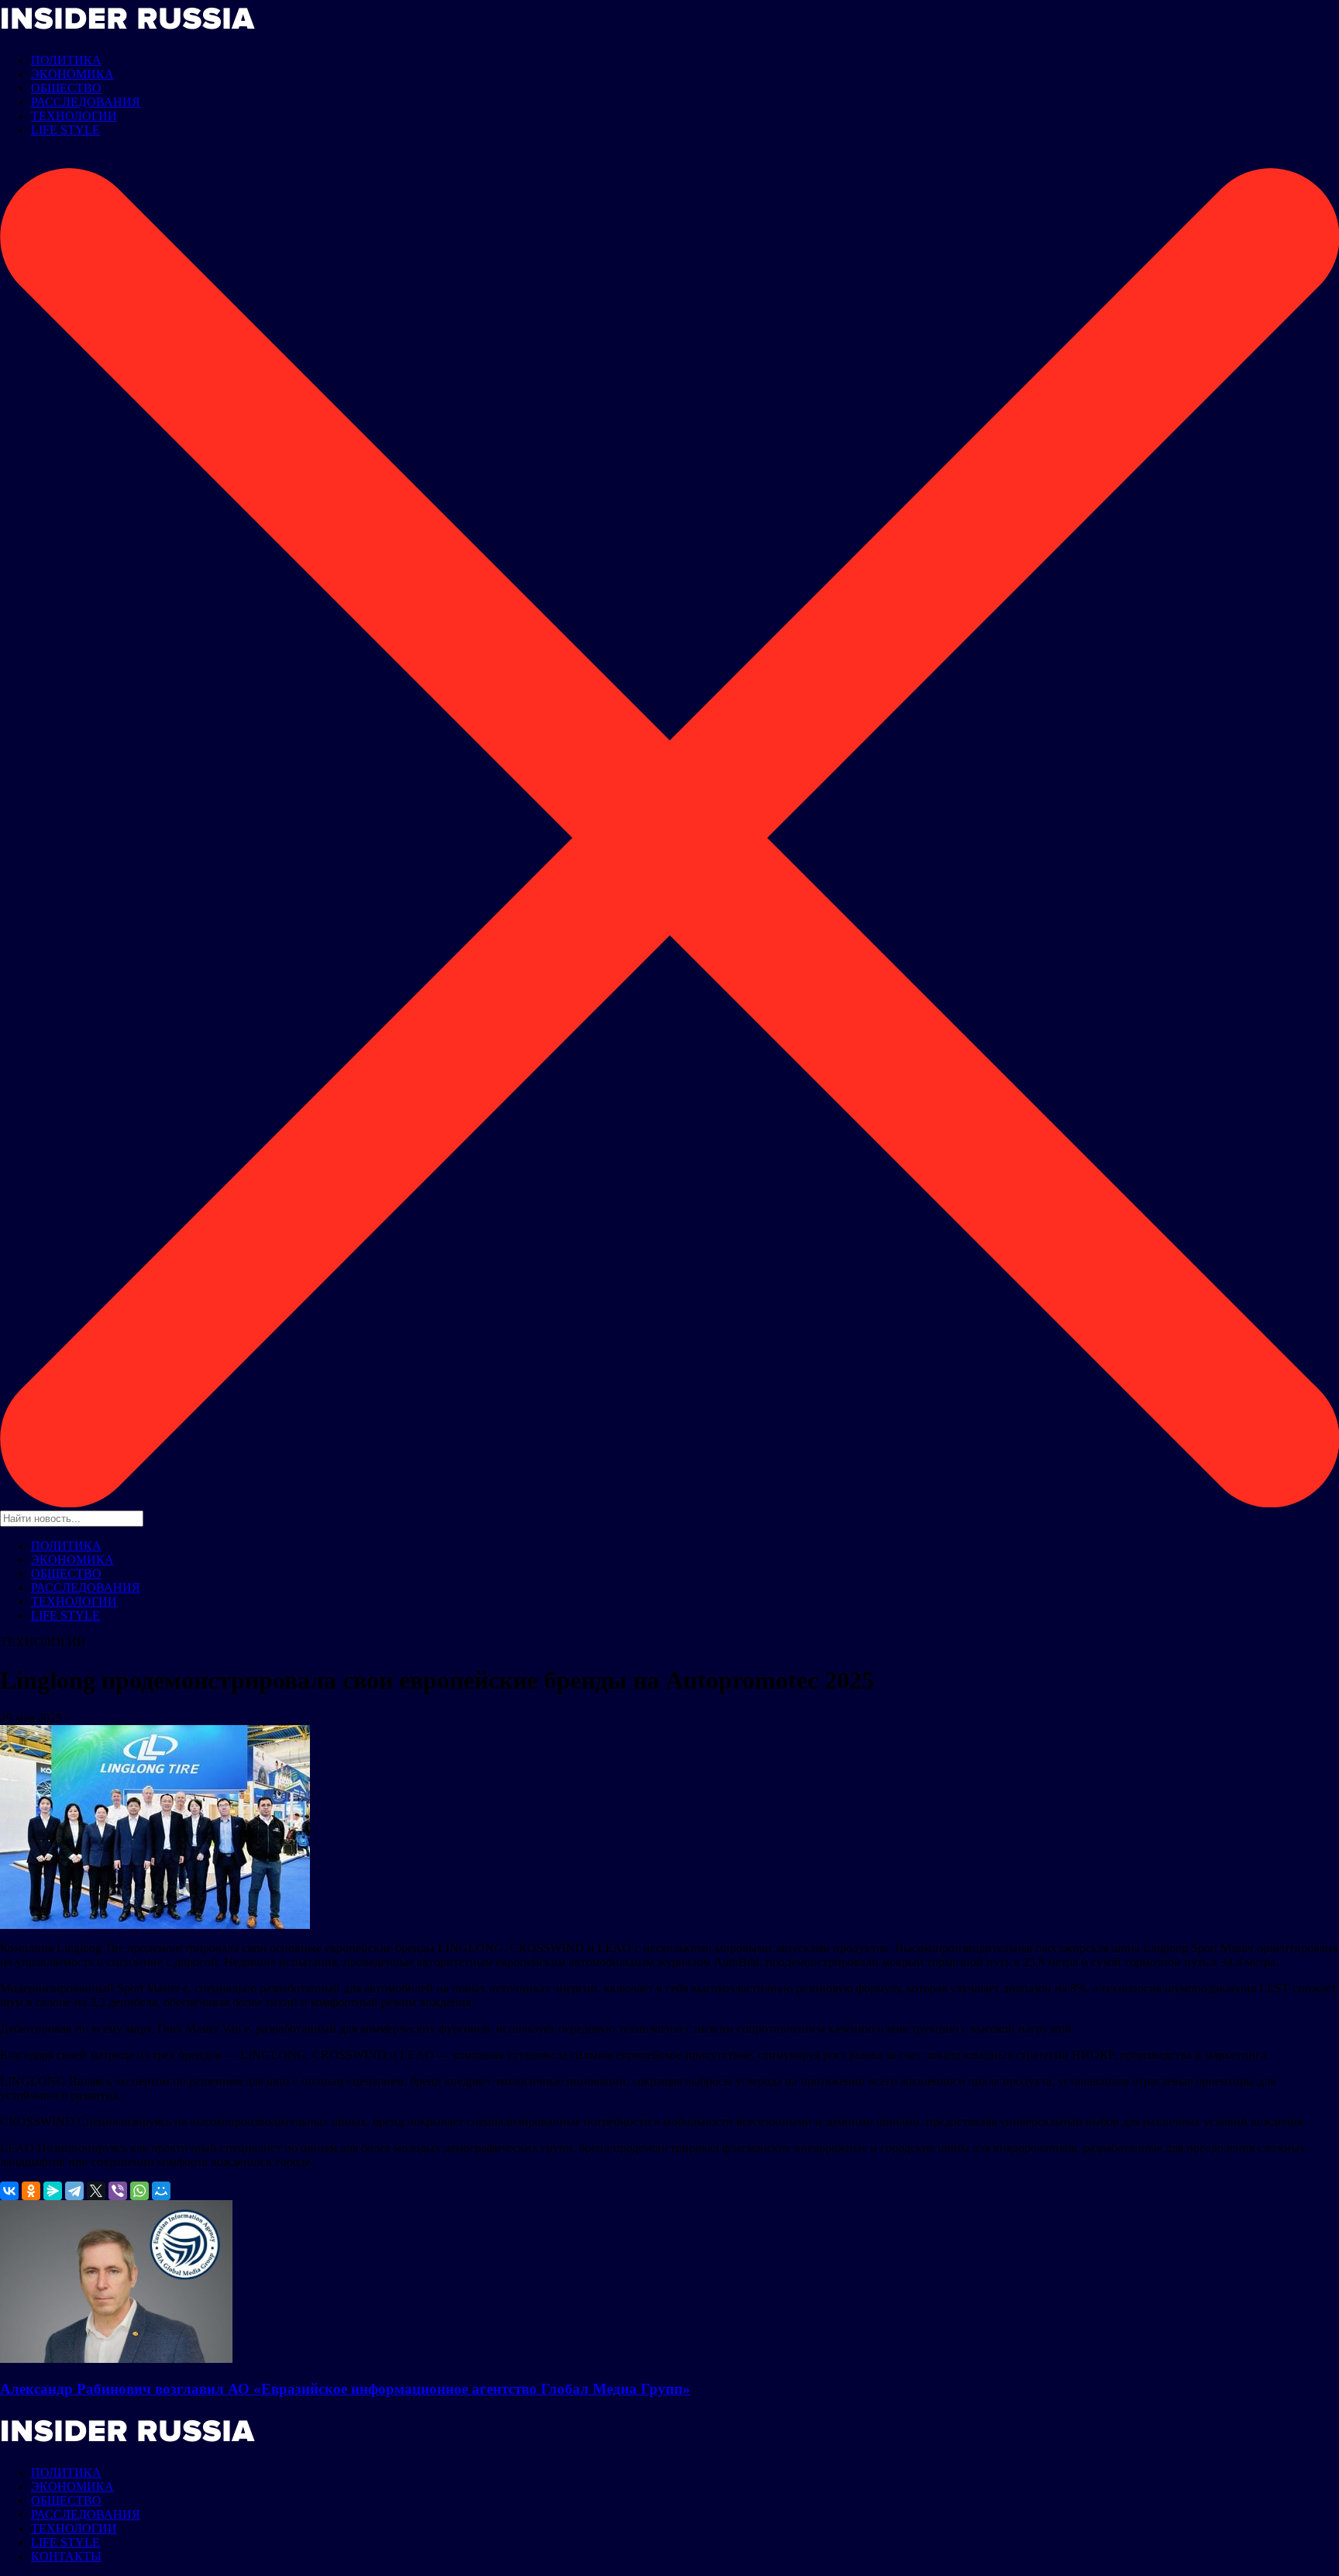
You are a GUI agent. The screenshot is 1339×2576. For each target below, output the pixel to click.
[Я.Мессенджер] (53, 2191)
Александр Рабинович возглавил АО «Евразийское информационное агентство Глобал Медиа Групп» (345, 2389)
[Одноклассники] (31, 2191)
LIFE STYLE (65, 130)
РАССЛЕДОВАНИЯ (86, 102)
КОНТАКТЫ (66, 2556)
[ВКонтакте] (9, 2191)
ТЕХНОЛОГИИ (74, 116)
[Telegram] (74, 2191)
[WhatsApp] (139, 2191)
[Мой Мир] (161, 2191)
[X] (96, 2191)
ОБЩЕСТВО (66, 88)
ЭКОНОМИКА (72, 74)
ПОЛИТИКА (66, 60)
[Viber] (118, 2191)
